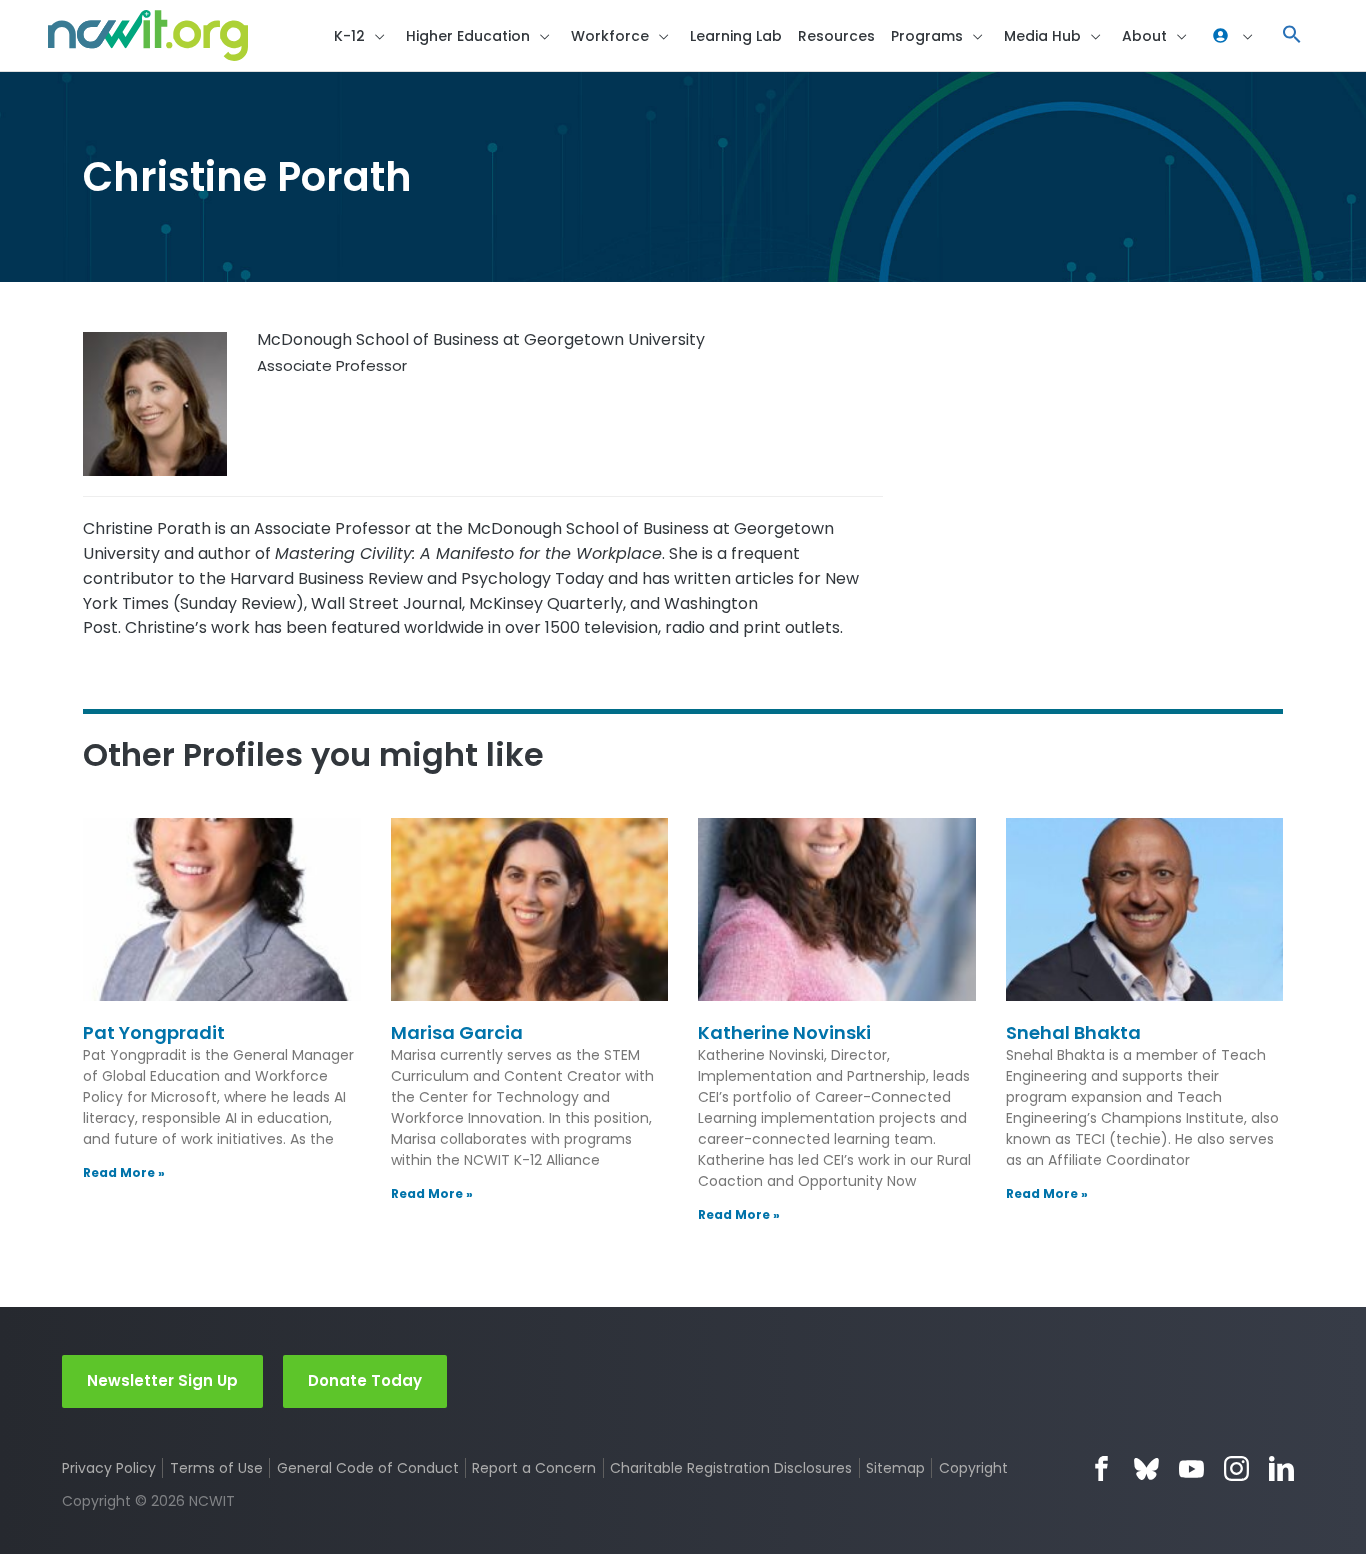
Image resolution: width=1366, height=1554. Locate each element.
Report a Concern (534, 1468)
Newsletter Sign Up (162, 1380)
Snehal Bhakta (1073, 1032)
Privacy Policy (109, 1468)
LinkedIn (1281, 1468)
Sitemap (895, 1468)
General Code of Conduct (368, 1468)
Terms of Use (216, 1468)
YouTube (1191, 1468)
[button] (1292, 35)
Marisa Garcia (457, 1032)
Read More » (124, 1172)
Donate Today (365, 1380)
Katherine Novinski (784, 1032)
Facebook (1101, 1468)
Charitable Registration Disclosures (731, 1468)
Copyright (973, 1468)
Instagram (1236, 1468)
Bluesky (1146, 1468)
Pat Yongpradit (154, 1032)
